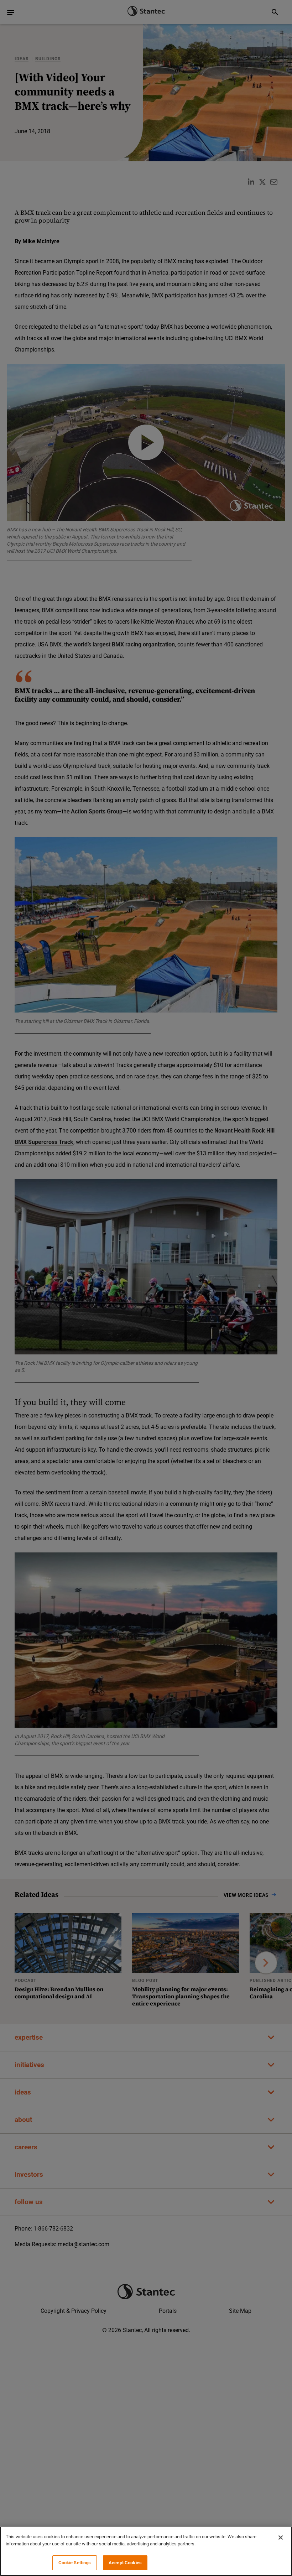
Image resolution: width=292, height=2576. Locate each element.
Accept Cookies (125, 2563)
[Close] (281, 2538)
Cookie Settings (75, 2563)
